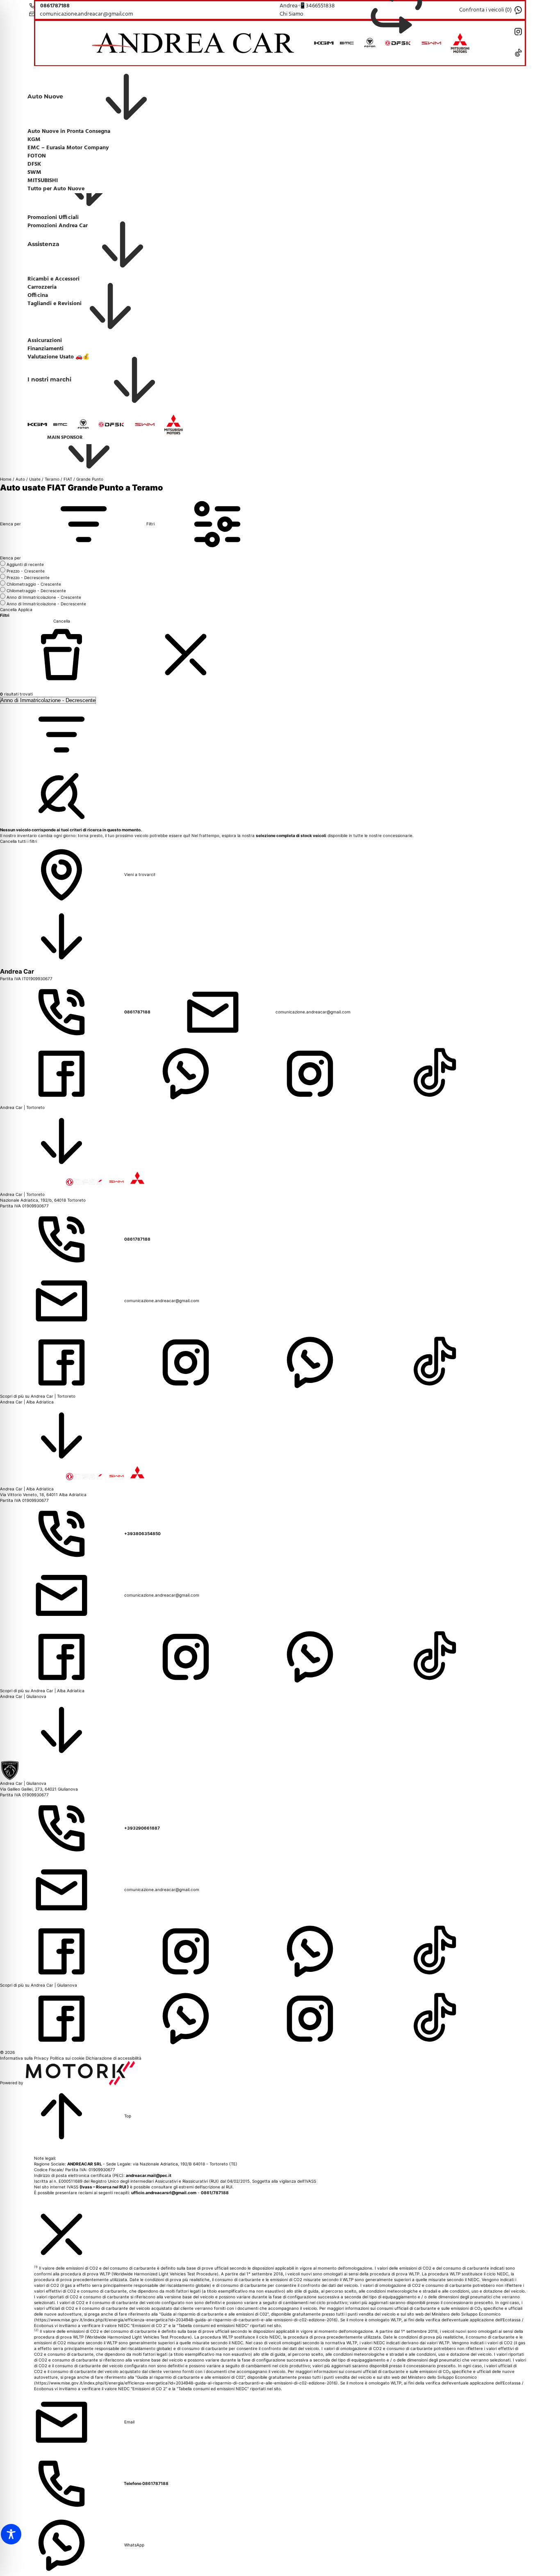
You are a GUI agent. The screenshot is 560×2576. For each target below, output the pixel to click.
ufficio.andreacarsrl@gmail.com (164, 2193)
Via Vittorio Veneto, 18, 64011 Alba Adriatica (43, 1494)
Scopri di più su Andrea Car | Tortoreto (38, 1396)
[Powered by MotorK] (80, 2083)
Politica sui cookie (68, 2058)
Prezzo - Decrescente (28, 577)
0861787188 (138, 1012)
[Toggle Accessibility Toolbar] (11, 2534)
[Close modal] (61, 2234)
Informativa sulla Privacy (25, 2058)
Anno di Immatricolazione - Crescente (44, 597)
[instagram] (311, 1073)
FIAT (68, 479)
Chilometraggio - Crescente (34, 584)
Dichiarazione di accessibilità (114, 2058)
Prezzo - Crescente (26, 571)
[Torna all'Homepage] (197, 43)
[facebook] (62, 1073)
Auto (20, 479)
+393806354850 (142, 1533)
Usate (35, 479)
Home (6, 479)
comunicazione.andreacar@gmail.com (313, 1012)
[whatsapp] (186, 1073)
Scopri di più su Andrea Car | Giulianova (39, 1985)
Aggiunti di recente (25, 564)
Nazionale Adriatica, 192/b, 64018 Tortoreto (43, 1200)
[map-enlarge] (61, 936)
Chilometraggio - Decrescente (36, 591)
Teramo (52, 479)
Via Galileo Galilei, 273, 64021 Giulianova (39, 1789)
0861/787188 (215, 2193)
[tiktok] (434, 1073)
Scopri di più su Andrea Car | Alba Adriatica (42, 1691)
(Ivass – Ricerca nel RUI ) (104, 2187)
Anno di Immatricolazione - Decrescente (46, 604)
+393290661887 (142, 1828)
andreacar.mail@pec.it (149, 2175)
